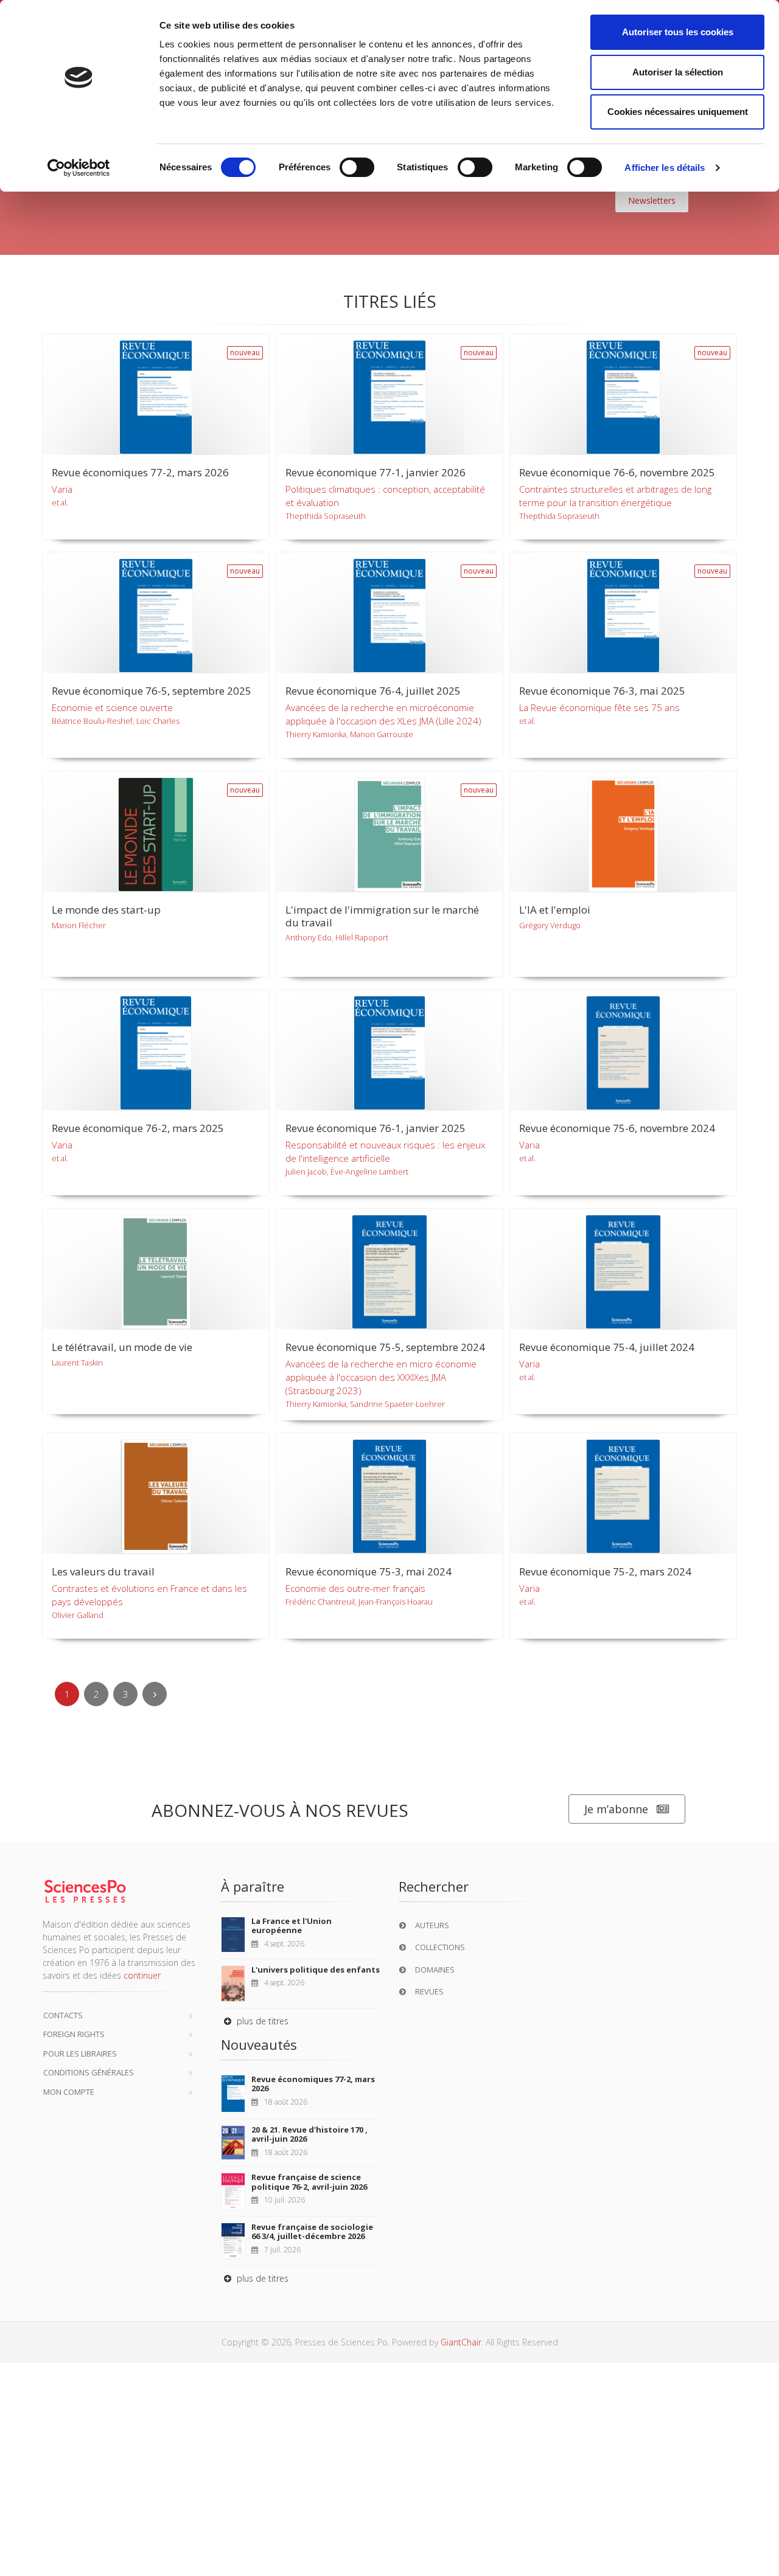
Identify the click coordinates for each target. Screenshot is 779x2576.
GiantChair (461, 2342)
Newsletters (652, 200)
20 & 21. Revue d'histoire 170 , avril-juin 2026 (309, 2134)
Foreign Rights (74, 2034)
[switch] (357, 167)
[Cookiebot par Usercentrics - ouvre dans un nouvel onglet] (79, 168)
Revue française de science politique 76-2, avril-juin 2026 (309, 2182)
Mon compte (69, 2092)
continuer (142, 1975)
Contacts (63, 2015)
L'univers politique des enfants (316, 1970)
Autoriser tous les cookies (678, 32)
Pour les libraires (80, 2054)
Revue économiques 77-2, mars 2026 (313, 2084)
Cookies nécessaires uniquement (678, 112)
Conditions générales (89, 2072)
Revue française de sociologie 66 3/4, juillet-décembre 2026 (312, 2232)
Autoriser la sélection (678, 72)
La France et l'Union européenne (292, 1926)
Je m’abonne (616, 1809)
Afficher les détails (665, 168)
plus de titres (261, 2021)
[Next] (155, 1694)
